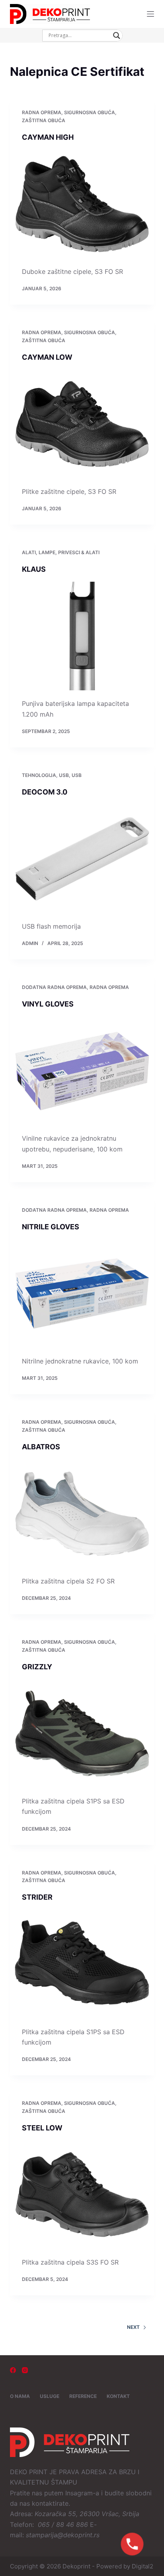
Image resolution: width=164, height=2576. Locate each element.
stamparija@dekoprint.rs (63, 2535)
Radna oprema (42, 112)
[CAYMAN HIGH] (82, 204)
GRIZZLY (37, 1667)
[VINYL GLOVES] (82, 1071)
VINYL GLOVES (48, 1004)
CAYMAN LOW (47, 357)
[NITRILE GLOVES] (82, 1294)
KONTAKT (118, 2396)
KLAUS (34, 569)
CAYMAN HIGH (48, 137)
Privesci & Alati (79, 552)
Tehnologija (39, 775)
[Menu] (150, 14)
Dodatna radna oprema (54, 987)
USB (64, 775)
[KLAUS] (82, 636)
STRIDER (37, 1897)
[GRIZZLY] (82, 1734)
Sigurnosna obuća (90, 112)
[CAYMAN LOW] (82, 424)
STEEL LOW (42, 2128)
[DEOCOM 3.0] (82, 859)
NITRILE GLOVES (51, 1227)
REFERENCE (83, 2396)
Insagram (79, 2493)
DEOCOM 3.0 (45, 792)
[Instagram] (25, 2370)
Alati (29, 552)
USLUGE (50, 2396)
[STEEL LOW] (82, 2195)
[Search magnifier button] (117, 36)
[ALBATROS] (82, 1514)
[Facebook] (13, 2370)
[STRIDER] (82, 1964)
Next (133, 2327)
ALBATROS (41, 1447)
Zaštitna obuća (44, 120)
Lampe (47, 552)
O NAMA (20, 2396)
